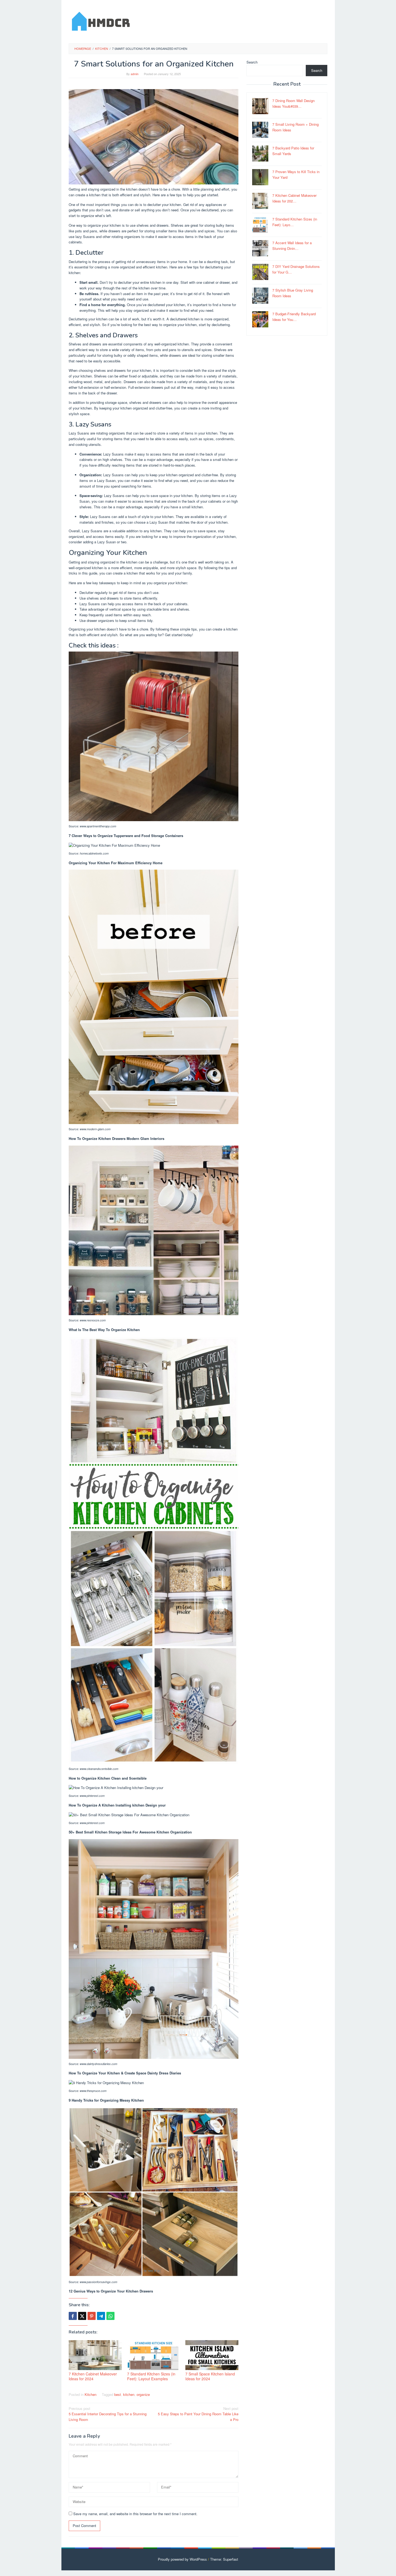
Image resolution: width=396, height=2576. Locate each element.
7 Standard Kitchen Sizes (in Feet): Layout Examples (151, 2376)
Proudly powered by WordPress (182, 2559)
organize (143, 2394)
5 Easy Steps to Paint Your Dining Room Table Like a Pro (198, 2414)
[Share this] (73, 2316)
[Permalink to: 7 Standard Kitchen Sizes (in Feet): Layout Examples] (154, 2355)
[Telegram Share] (101, 2316)
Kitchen (91, 2394)
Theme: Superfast (224, 2559)
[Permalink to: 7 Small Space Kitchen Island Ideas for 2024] (212, 2355)
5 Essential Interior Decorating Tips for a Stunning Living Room (108, 2414)
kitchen (129, 2394)
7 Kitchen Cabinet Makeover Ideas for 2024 (93, 2376)
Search (252, 62)
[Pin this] (92, 2316)
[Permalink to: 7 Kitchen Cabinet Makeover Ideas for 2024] (95, 2355)
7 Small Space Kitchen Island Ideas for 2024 (210, 2376)
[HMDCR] (101, 20)
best (118, 2394)
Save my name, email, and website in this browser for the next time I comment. (135, 2514)
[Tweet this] (82, 2316)
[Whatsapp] (110, 2316)
